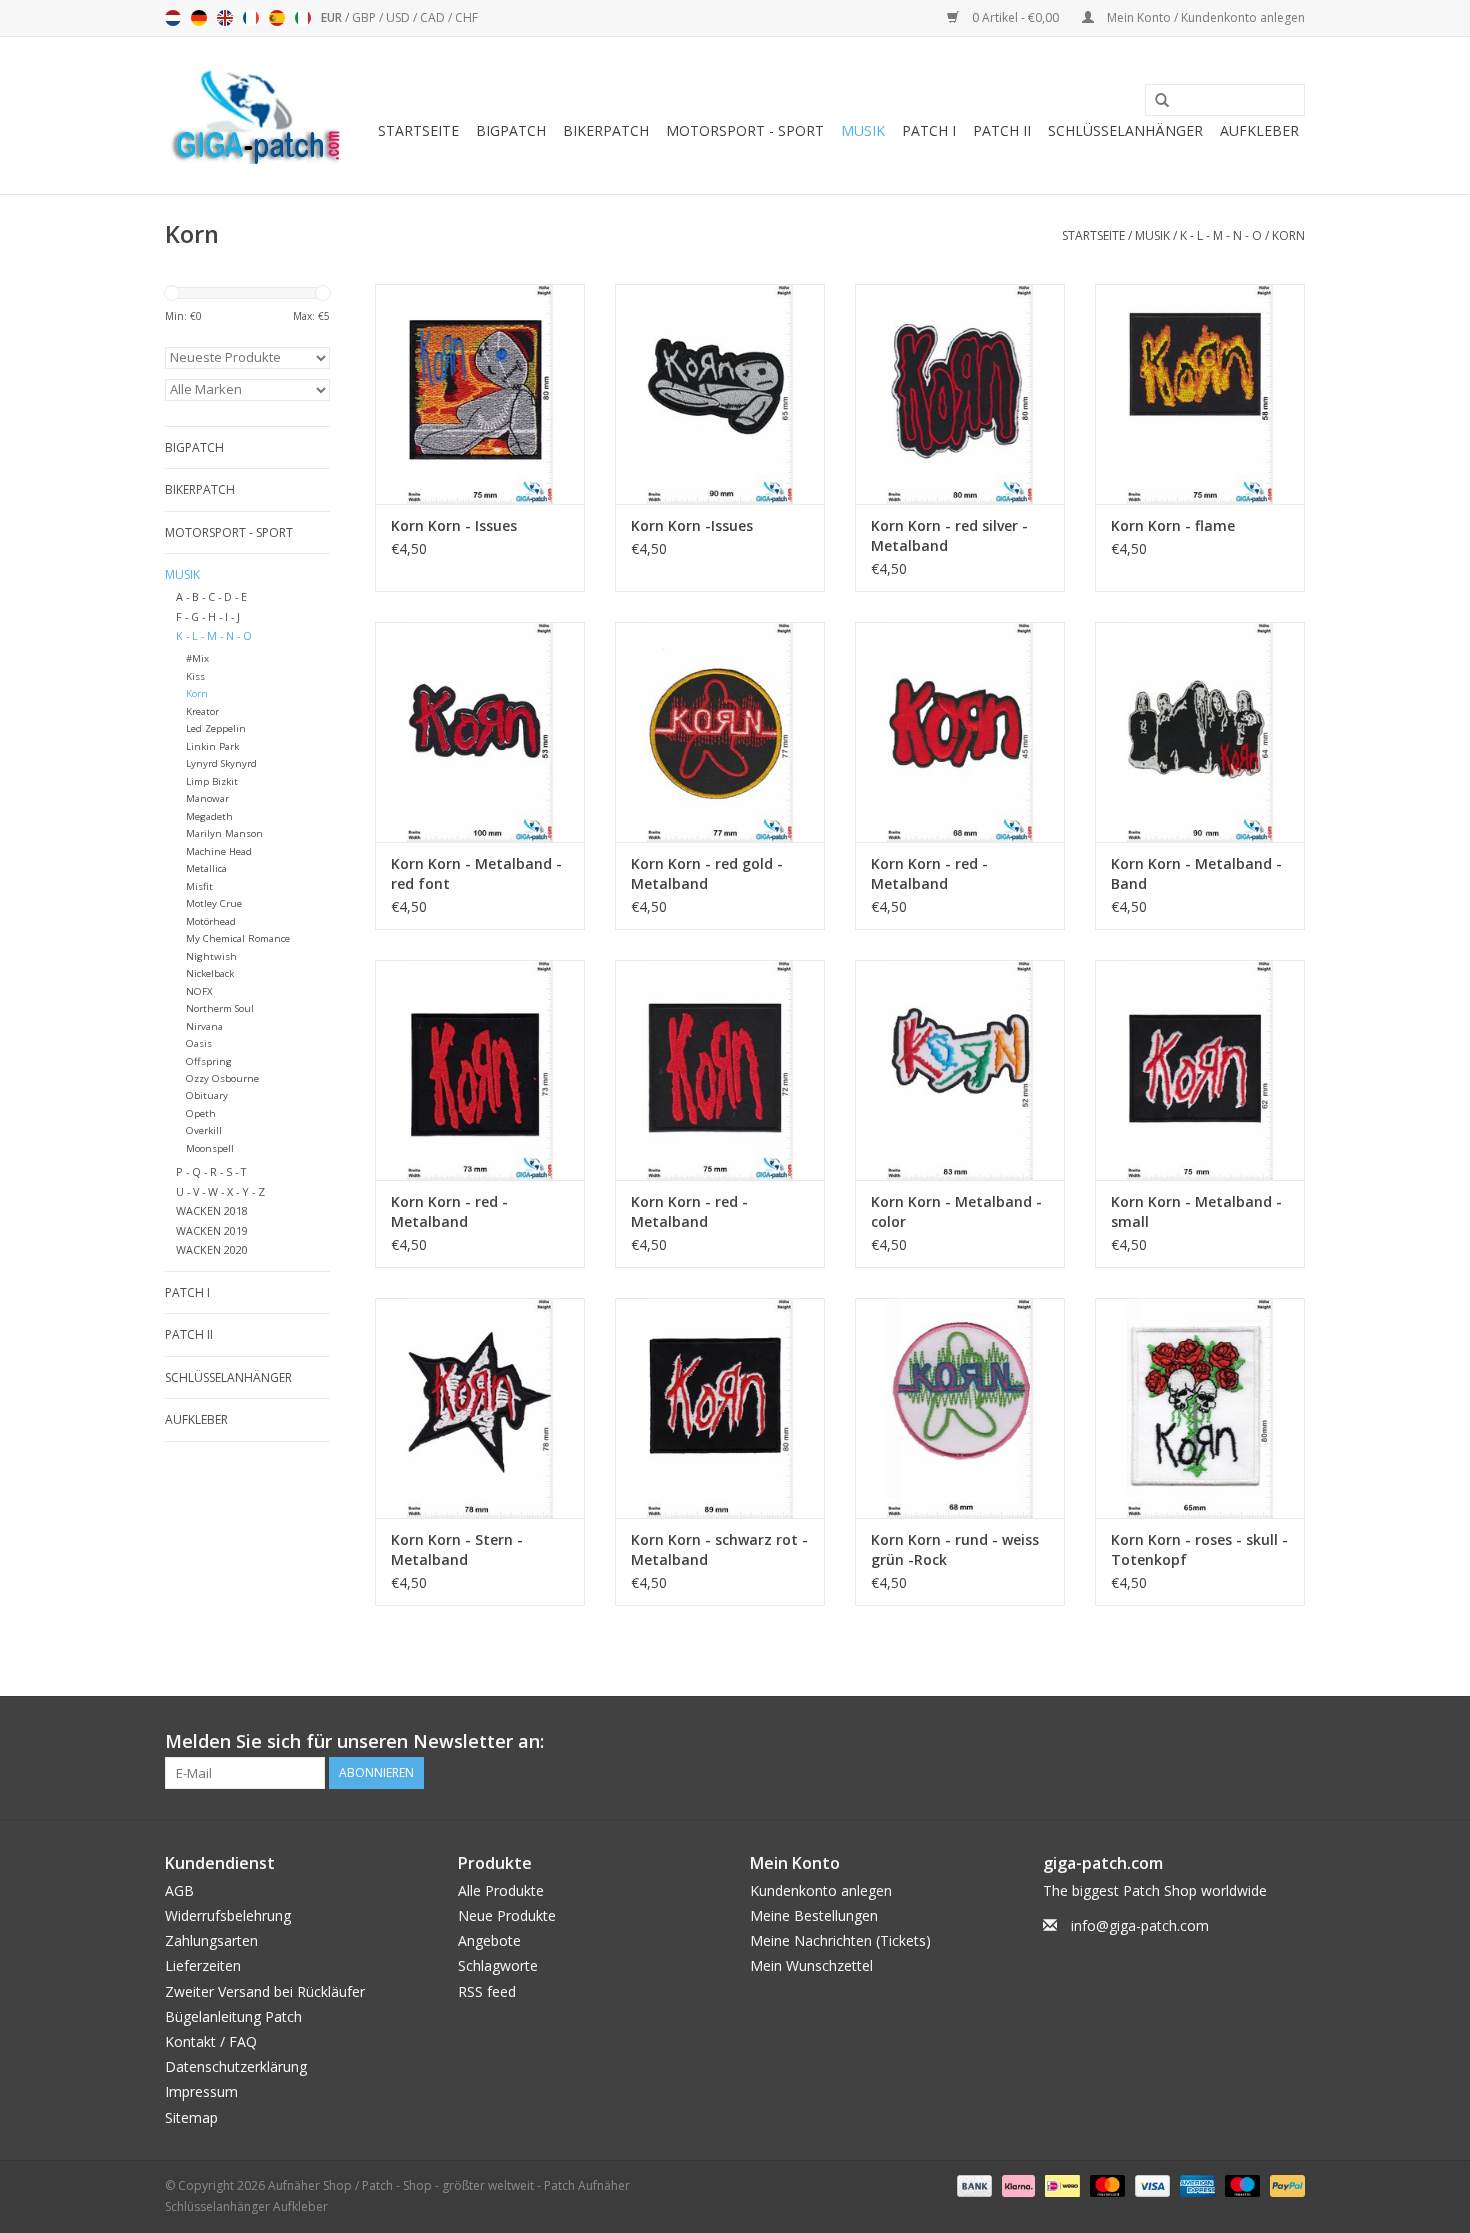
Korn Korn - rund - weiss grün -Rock (955, 1549)
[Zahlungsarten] (972, 2184)
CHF (466, 17)
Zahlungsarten (211, 1940)
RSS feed (487, 1991)
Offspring (209, 1061)
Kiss (195, 676)
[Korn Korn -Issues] (720, 394)
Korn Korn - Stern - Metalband (457, 1549)
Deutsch (199, 18)
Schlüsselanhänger (1125, 130)
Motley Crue (214, 903)
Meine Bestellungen (814, 1915)
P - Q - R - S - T (211, 1171)
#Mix (197, 658)
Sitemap (191, 2117)
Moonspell (210, 1148)
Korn (1288, 235)
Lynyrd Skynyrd (221, 763)
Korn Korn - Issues (454, 525)
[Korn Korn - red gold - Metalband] (720, 732)
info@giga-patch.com (1140, 1925)
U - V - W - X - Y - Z (220, 1191)
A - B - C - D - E (211, 596)
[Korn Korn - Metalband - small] (1200, 1070)
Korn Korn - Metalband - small (1196, 1211)
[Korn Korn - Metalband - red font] (480, 732)
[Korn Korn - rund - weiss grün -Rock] (960, 1408)
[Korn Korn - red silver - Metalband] (960, 394)
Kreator (202, 711)
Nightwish (211, 956)
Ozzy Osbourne (222, 1078)
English (225, 18)
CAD (434, 17)
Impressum (201, 2091)
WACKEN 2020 (212, 1249)
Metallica (206, 868)
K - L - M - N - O (1221, 235)
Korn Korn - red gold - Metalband (707, 873)
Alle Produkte (501, 1890)
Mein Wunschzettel (811, 1965)
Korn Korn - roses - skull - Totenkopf (1199, 1549)
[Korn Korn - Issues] (480, 394)
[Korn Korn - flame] (1200, 394)
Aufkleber (1259, 130)
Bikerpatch (606, 130)
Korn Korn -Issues (692, 525)
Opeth (201, 1113)
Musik (863, 130)
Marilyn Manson (224, 833)
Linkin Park (212, 746)
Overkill (204, 1130)
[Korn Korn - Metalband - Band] (1200, 732)
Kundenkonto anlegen (821, 1890)
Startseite (418, 130)
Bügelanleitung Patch (233, 2016)
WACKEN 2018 (212, 1210)
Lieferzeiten (203, 1965)
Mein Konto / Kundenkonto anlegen (1204, 17)
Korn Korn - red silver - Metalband (949, 535)
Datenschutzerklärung (236, 2066)
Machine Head (219, 851)
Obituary (207, 1095)
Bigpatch (511, 130)
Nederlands (173, 18)
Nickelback (210, 973)
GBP (365, 17)
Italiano (303, 18)
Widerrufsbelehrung (228, 1915)
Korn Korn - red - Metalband (929, 873)
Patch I (929, 130)
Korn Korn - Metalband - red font (476, 873)
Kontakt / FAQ (211, 2041)
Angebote (489, 1940)
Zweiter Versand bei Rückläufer (265, 1991)
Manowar (207, 798)
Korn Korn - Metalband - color (956, 1211)
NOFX (199, 991)
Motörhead (211, 921)
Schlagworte (498, 1965)
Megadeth (209, 816)
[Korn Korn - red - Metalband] (960, 732)
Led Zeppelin (216, 728)
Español (277, 18)
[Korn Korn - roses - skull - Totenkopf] (1200, 1408)
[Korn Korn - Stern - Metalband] (480, 1408)
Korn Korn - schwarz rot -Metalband (719, 1549)
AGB (179, 1890)
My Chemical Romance (238, 938)
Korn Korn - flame (1173, 525)
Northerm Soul (220, 1008)
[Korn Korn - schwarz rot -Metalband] (720, 1408)
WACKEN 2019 (212, 1230)
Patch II (1002, 130)
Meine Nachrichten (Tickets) (840, 1940)
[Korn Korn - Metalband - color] (960, 1070)
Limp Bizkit (212, 781)
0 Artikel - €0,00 (1015, 17)
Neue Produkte (507, 1915)
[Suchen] (1155, 101)
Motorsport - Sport (745, 130)
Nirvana (204, 1026)
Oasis (199, 1043)
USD (399, 17)
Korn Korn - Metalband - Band (1196, 873)
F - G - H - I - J (208, 616)
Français (251, 18)
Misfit (199, 886)
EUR (333, 17)
